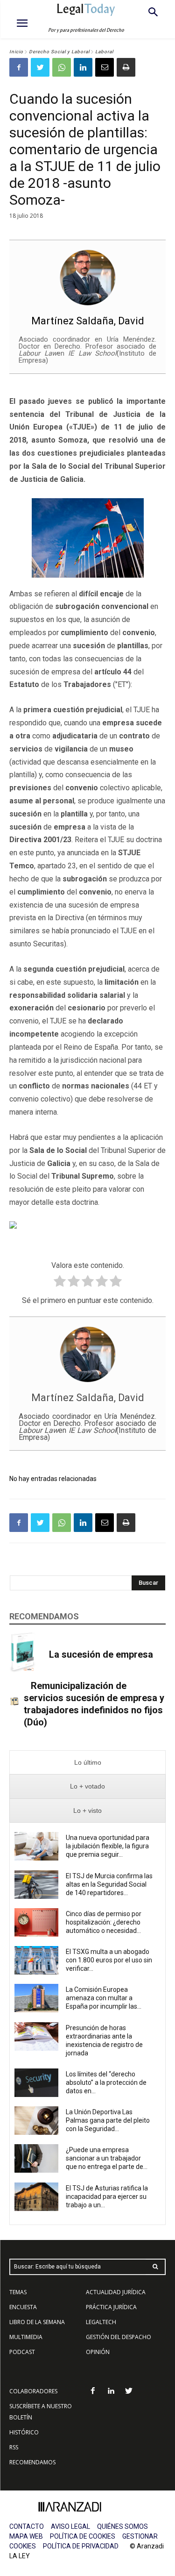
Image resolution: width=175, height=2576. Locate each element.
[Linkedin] (83, 67)
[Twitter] (40, 67)
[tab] (87, 1763)
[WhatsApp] (62, 67)
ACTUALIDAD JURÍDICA (116, 2292)
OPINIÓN (98, 2352)
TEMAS (18, 2292)
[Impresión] (126, 67)
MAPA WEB (26, 2536)
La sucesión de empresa (101, 1654)
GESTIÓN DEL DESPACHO (119, 2337)
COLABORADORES (33, 2391)
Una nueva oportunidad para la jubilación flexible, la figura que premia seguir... (108, 1846)
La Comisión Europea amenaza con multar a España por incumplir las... (104, 1998)
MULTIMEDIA (26, 2337)
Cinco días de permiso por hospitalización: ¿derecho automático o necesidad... (104, 1922)
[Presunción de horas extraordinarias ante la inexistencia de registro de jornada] (36, 2036)
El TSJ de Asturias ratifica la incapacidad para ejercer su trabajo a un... (107, 2197)
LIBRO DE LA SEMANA (37, 2322)
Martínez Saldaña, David (88, 321)
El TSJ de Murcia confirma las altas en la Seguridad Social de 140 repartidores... (109, 1884)
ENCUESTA (23, 2307)
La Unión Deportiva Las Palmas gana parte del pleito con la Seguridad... (108, 2120)
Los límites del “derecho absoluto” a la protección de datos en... (106, 2082)
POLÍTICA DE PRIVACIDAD (81, 2546)
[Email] (105, 67)
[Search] (155, 2267)
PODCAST (22, 2352)
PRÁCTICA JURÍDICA (111, 2307)
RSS (14, 2447)
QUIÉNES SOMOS (122, 2526)
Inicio (16, 52)
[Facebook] (19, 67)
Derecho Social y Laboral (59, 52)
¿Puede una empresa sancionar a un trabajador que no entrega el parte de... (107, 2158)
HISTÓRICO (24, 2432)
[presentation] (87, 1763)
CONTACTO (27, 2526)
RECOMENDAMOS (32, 2462)
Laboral (104, 52)
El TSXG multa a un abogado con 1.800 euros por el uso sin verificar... (109, 1960)
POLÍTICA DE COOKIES (83, 2536)
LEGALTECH (101, 2322)
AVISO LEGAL (70, 2526)
